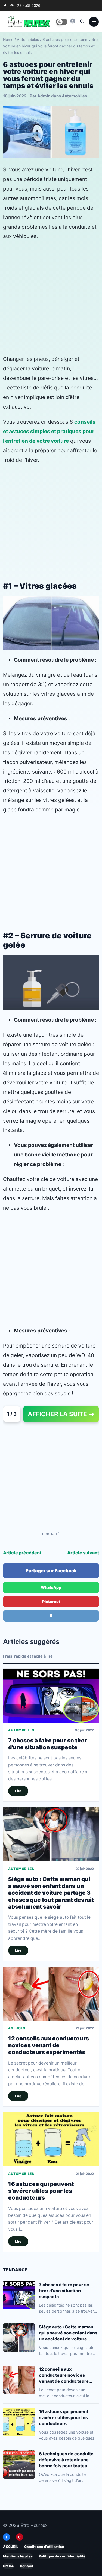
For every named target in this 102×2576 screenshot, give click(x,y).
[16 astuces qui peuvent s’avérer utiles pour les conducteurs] (51, 2139)
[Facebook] (5, 6)
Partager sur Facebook (51, 1571)
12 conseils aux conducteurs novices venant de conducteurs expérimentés (49, 2045)
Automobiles (28, 39)
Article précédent (22, 1553)
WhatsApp (51, 1587)
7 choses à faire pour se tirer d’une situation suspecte (48, 1744)
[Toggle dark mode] (62, 22)
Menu (94, 22)
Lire (18, 1791)
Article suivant (83, 1553)
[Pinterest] (12, 6)
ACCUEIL (11, 2547)
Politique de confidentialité (62, 2556)
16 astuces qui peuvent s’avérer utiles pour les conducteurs (41, 2191)
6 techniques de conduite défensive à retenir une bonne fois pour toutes (66, 2459)
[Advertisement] (51, 298)
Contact (27, 2566)
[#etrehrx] (73, 21)
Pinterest (51, 1601)
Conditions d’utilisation (44, 2547)
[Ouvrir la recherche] (82, 21)
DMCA (8, 2566)
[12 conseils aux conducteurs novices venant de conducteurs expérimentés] (51, 1994)
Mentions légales (18, 2556)
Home (8, 39)
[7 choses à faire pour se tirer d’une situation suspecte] (51, 1696)
